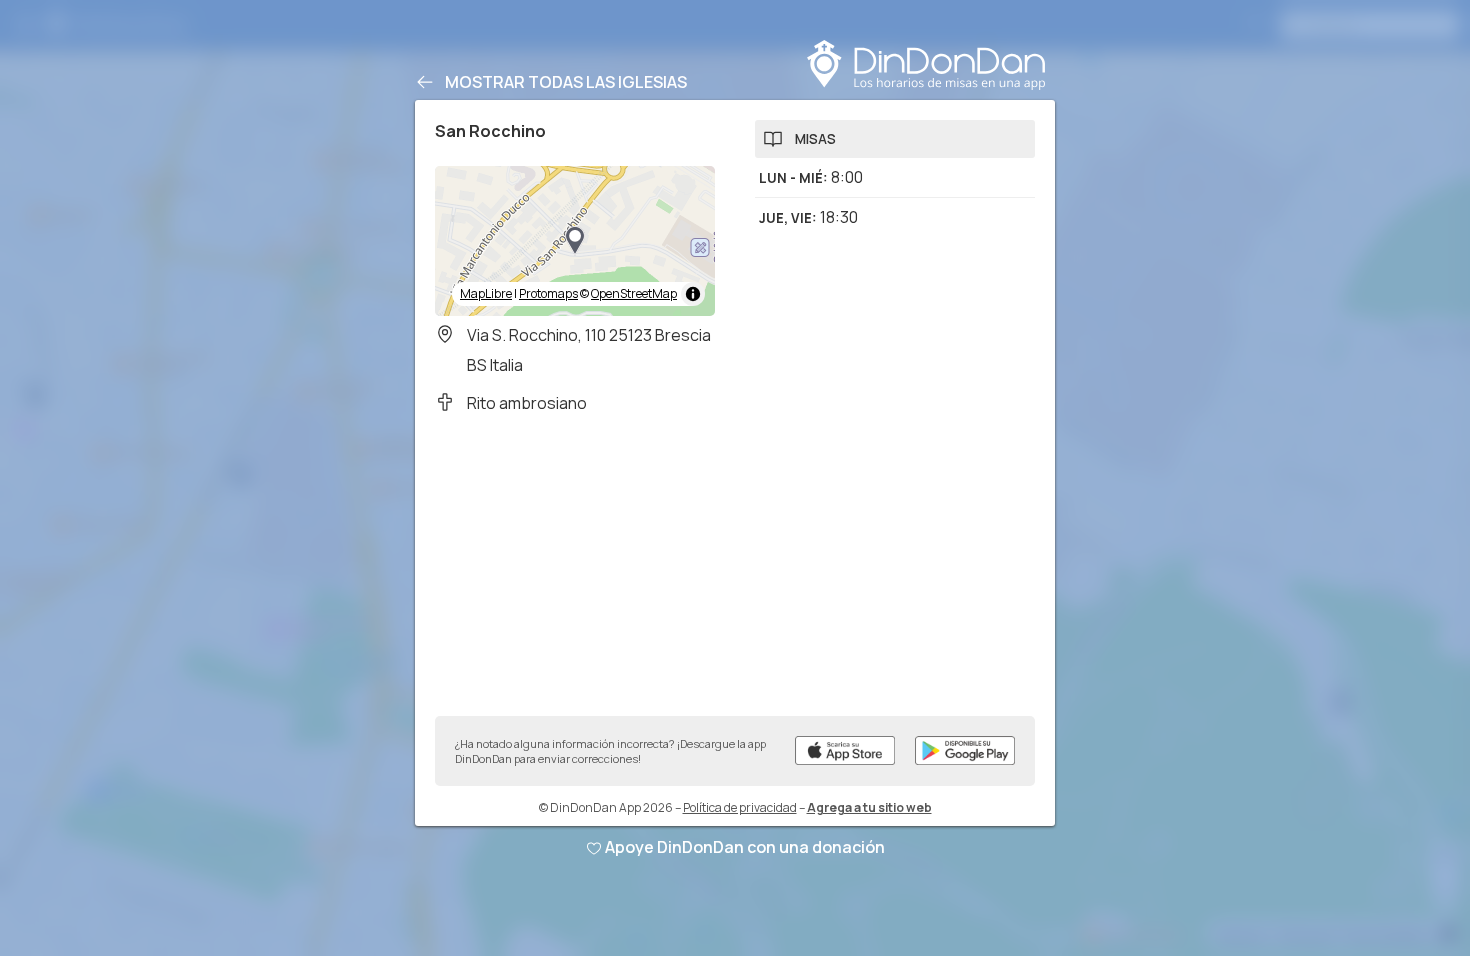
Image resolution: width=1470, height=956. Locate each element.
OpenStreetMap (634, 293)
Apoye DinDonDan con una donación (745, 847)
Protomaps (548, 293)
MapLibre (486, 293)
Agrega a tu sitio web (869, 807)
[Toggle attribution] (693, 294)
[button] (575, 241)
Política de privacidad (740, 807)
